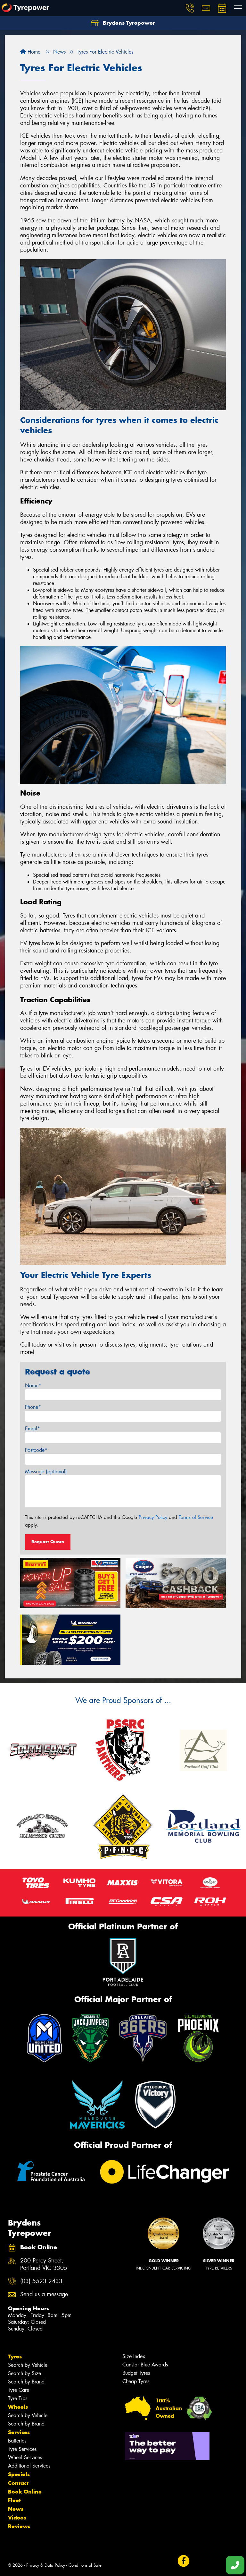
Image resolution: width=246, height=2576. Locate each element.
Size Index (134, 2356)
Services (19, 2432)
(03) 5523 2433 (41, 2281)
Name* (33, 1386)
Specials (19, 2474)
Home (33, 52)
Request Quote (48, 1542)
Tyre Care (19, 2390)
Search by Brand (26, 2382)
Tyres (15, 2356)
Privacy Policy (153, 1517)
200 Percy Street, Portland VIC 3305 (44, 2264)
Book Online (25, 2492)
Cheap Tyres (136, 2381)
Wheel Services (25, 2457)
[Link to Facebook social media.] (183, 2561)
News (16, 2509)
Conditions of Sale (85, 2565)
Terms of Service (196, 1517)
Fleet (14, 2500)
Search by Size (25, 2373)
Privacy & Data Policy (46, 2565)
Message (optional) (46, 1472)
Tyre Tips (18, 2398)
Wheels (18, 2407)
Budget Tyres (136, 2373)
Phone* (33, 1407)
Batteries (17, 2441)
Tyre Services (22, 2449)
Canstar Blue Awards (145, 2365)
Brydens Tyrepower (128, 23)
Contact (18, 2483)
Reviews (19, 2526)
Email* (33, 1429)
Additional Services (29, 2466)
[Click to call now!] (190, 8)
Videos (17, 2518)
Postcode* (36, 1450)
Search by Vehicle (28, 2365)
